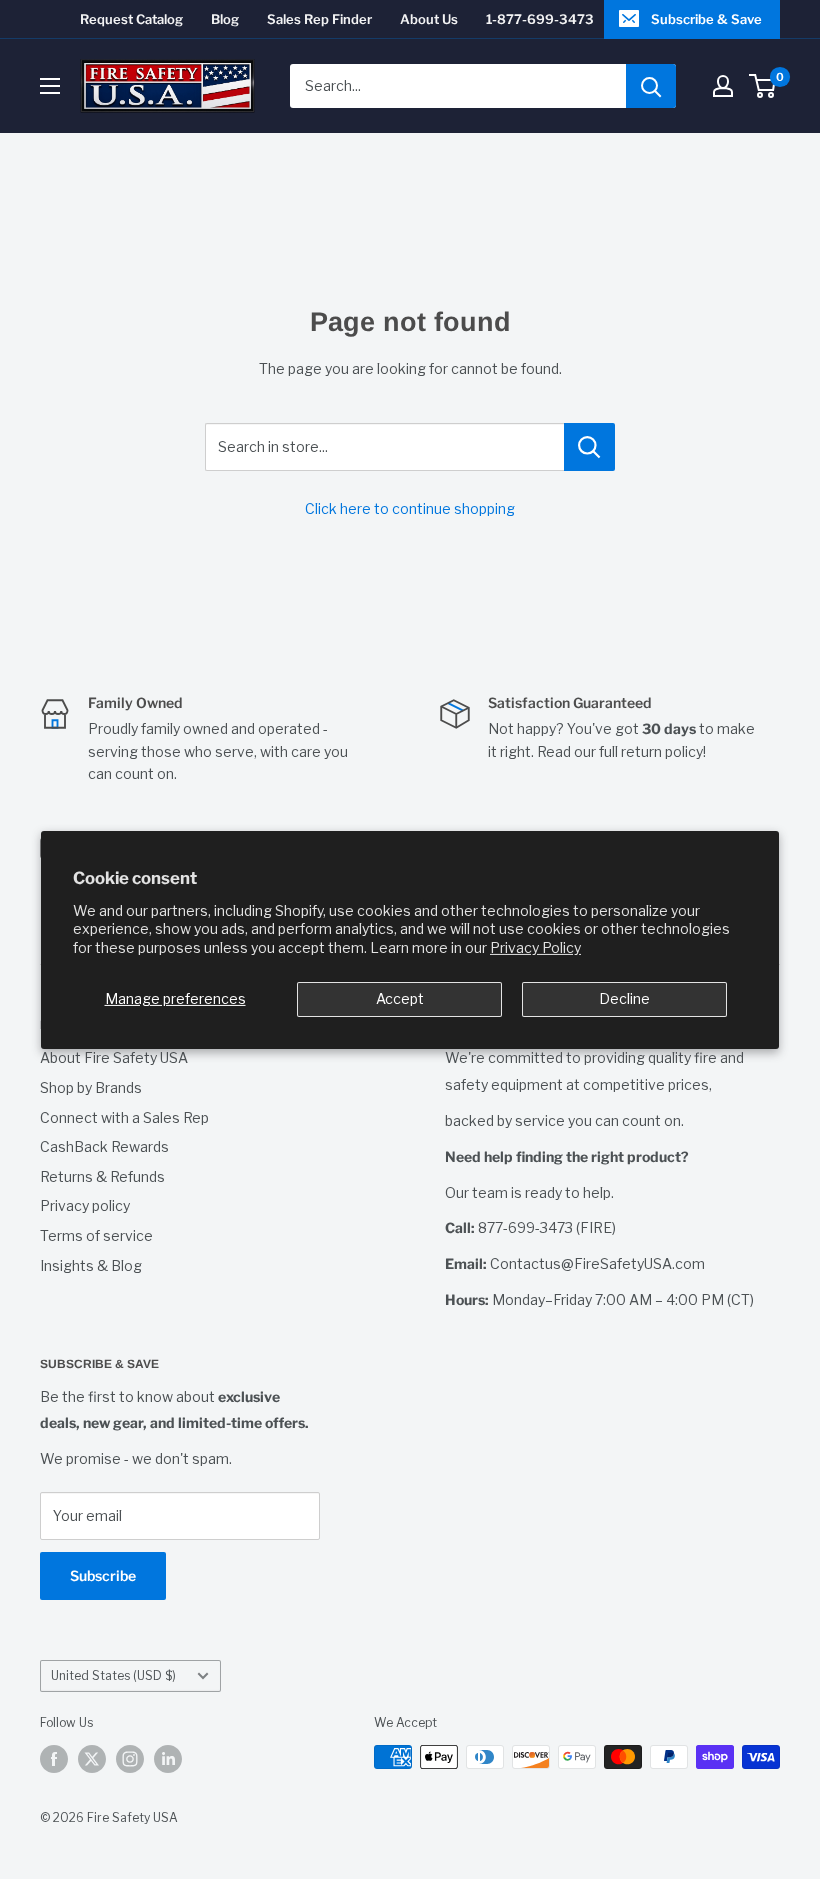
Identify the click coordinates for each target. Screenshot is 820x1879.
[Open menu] (50, 86)
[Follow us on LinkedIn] (168, 1759)
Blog (225, 19)
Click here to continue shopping (410, 508)
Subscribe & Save (706, 19)
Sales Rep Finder (319, 19)
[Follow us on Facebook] (54, 1759)
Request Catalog (131, 19)
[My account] (723, 86)
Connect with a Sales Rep (124, 1117)
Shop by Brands (91, 1087)
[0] (763, 86)
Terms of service (96, 1235)
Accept (400, 998)
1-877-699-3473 (540, 19)
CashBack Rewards (104, 1146)
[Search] (651, 86)
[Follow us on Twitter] (92, 1759)
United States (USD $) (113, 1676)
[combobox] (458, 86)
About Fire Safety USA (114, 1057)
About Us (429, 19)
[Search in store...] (589, 447)
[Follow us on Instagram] (130, 1759)
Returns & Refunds (102, 1176)
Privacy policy (85, 1205)
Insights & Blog (91, 1265)
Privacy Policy (535, 947)
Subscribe (103, 1575)
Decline (624, 998)
